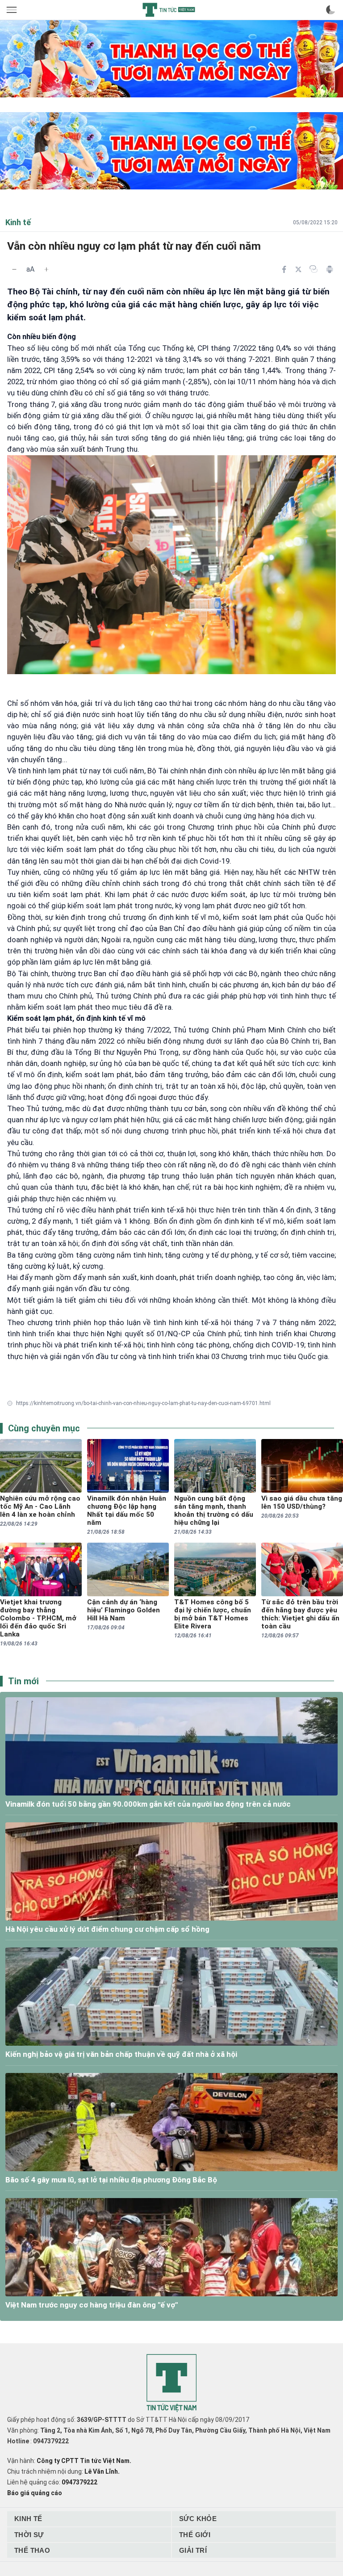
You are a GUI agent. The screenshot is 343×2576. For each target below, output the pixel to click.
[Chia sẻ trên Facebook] (284, 269)
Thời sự (29, 2535)
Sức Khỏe (198, 2519)
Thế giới (195, 2535)
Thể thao (32, 2550)
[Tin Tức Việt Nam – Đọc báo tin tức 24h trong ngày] (169, 10)
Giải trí (193, 2550)
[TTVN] (171, 2383)
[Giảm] (14, 269)
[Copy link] (314, 269)
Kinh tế (28, 2519)
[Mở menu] (13, 10)
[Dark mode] (330, 10)
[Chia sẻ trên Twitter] (298, 269)
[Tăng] (46, 269)
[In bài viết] (330, 269)
